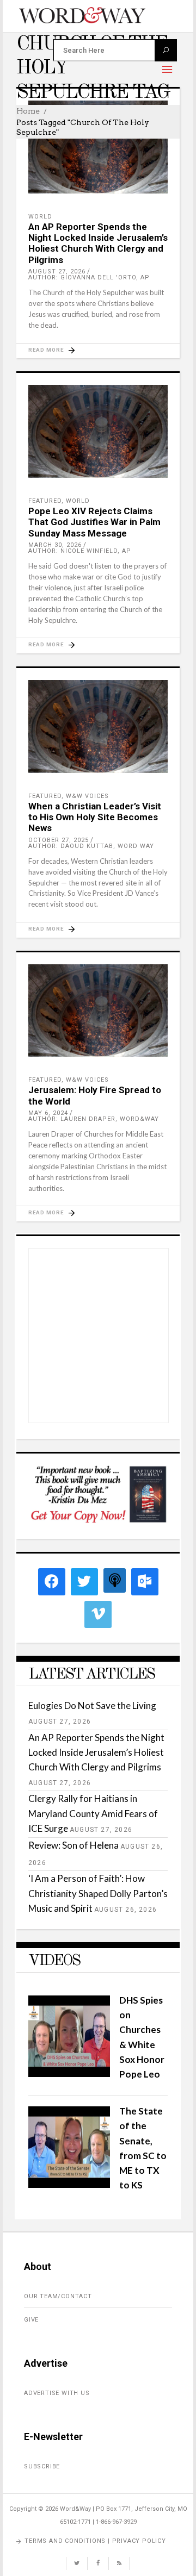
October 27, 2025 (59, 840)
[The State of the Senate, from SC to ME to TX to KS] (69, 2184)
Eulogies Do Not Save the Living (92, 1705)
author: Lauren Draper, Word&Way (94, 1119)
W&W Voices (87, 796)
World (40, 217)
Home (28, 111)
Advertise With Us (57, 2393)
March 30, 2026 (55, 545)
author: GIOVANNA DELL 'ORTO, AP (89, 277)
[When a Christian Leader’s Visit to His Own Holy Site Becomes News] (98, 726)
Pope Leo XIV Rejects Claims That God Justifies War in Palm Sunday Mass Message (94, 522)
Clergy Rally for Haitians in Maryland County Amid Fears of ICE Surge (93, 1813)
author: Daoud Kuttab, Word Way (91, 846)
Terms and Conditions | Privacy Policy (95, 2541)
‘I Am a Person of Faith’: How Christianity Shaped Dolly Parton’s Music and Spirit (98, 1893)
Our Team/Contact (58, 2296)
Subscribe (42, 2466)
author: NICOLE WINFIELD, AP (80, 551)
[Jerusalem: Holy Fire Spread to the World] (98, 1011)
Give (31, 2320)
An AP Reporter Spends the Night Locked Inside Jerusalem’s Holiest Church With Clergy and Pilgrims (98, 243)
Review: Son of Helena (73, 1845)
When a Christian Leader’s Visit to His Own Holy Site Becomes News (95, 817)
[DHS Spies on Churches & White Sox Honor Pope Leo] (69, 2073)
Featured (45, 501)
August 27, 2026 (57, 272)
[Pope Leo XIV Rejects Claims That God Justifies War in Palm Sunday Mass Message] (98, 431)
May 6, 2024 (48, 1113)
